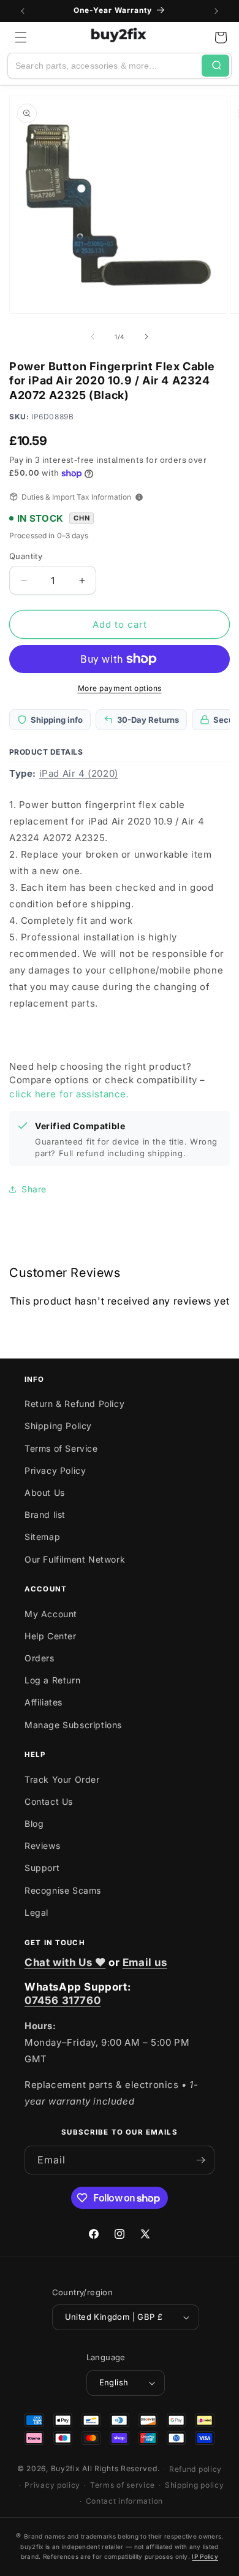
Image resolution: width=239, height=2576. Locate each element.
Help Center (51, 1636)
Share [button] (34, 1189)
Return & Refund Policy (74, 1404)
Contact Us (49, 1801)
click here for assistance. (69, 1094)
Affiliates (44, 1702)
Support (42, 1868)
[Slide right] (146, 337)
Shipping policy (195, 2485)
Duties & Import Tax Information (76, 497)
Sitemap (42, 1537)
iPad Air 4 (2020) (79, 773)
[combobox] (105, 66)
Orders (40, 1658)
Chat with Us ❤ (65, 1962)
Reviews (42, 1846)
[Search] (215, 66)
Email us (145, 1962)
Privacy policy (52, 2485)
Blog (34, 1823)
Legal (36, 1912)
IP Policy (205, 2556)
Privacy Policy (55, 1470)
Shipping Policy (58, 1426)
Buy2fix (66, 2468)
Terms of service (123, 2485)
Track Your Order (62, 1779)
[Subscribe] (200, 2160)
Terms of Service (61, 1448)
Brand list (45, 1515)
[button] (21, 37)
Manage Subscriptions (73, 1725)
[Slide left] (93, 337)
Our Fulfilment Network (75, 1559)
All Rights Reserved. (121, 2468)
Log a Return (52, 1680)
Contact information (124, 2501)
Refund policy (195, 2469)
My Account (51, 1614)
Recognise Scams (63, 1890)
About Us (45, 1492)
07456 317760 (63, 2000)
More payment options (120, 688)
